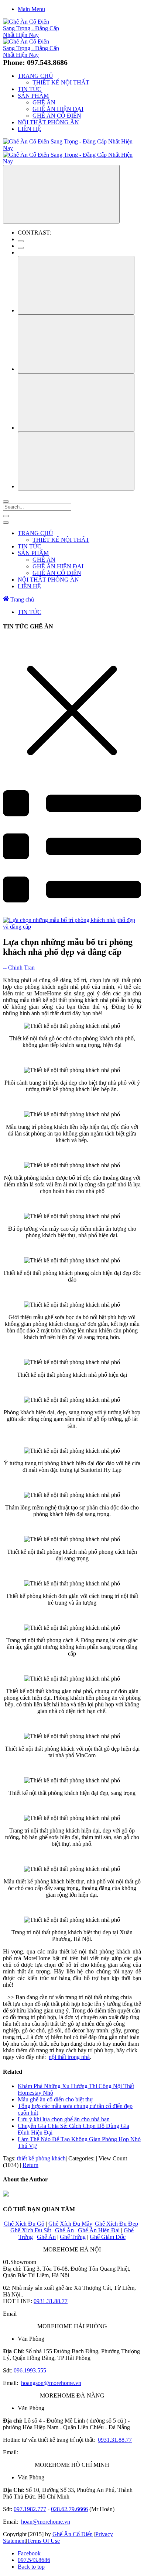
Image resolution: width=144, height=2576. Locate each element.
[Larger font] (76, 285)
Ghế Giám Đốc (108, 2237)
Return (30, 2165)
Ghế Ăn (64, 2230)
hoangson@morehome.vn (51, 2383)
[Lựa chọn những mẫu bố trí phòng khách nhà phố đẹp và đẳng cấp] (72, 927)
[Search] (6, 502)
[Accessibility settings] (61, 194)
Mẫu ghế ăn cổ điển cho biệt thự (55, 2099)
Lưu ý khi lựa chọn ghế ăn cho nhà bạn (64, 2119)
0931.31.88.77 (51, 2301)
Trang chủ (21, 599)
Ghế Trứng (73, 2237)
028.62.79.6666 (69, 2509)
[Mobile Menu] (6, 516)
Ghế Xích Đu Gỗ (24, 2224)
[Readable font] (76, 403)
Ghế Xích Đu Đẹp (116, 2224)
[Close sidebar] (6, 523)
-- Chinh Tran (19, 968)
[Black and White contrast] (21, 248)
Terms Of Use (43, 2541)
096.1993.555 (30, 2370)
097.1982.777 (30, 2509)
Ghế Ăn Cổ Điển (73, 2534)
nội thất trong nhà (69, 2057)
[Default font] (76, 461)
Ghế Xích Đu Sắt (31, 2230)
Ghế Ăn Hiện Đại (99, 2230)
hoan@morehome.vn (46, 2522)
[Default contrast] (21, 241)
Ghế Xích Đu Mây (70, 2224)
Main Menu (31, 9)
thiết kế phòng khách (41, 2158)
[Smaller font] (76, 344)
